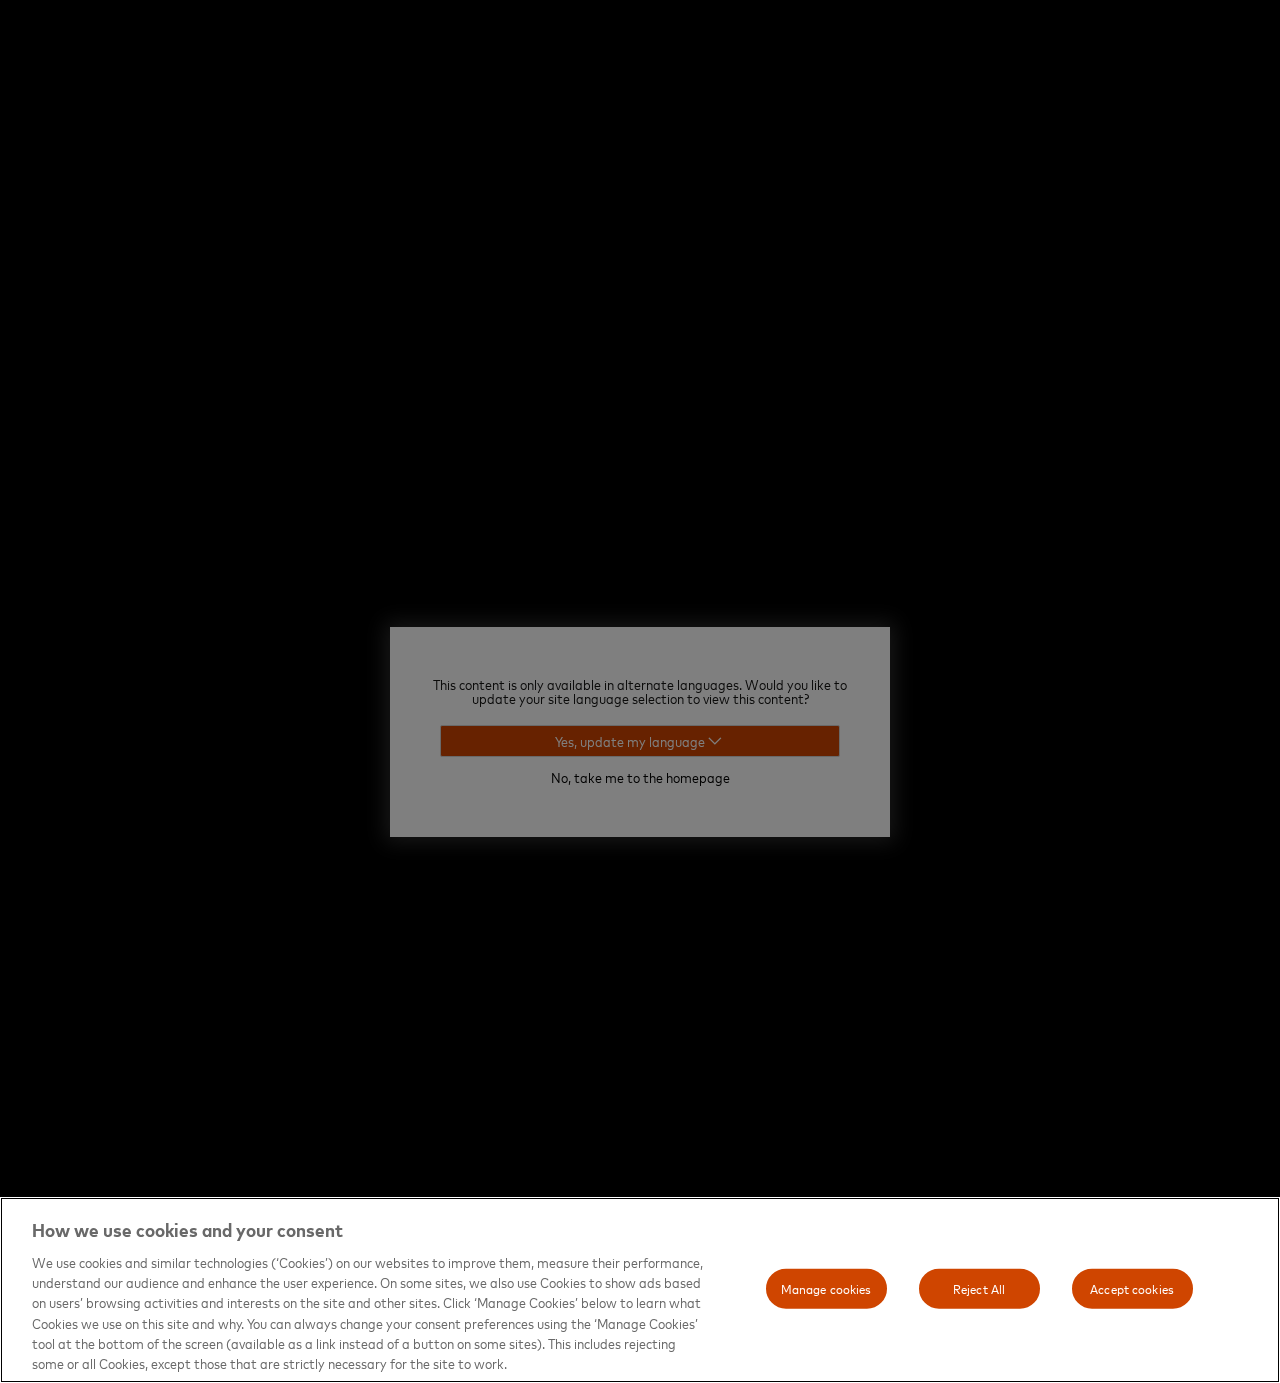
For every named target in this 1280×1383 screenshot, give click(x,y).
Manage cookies (826, 1288)
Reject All (979, 1288)
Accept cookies (1132, 1288)
